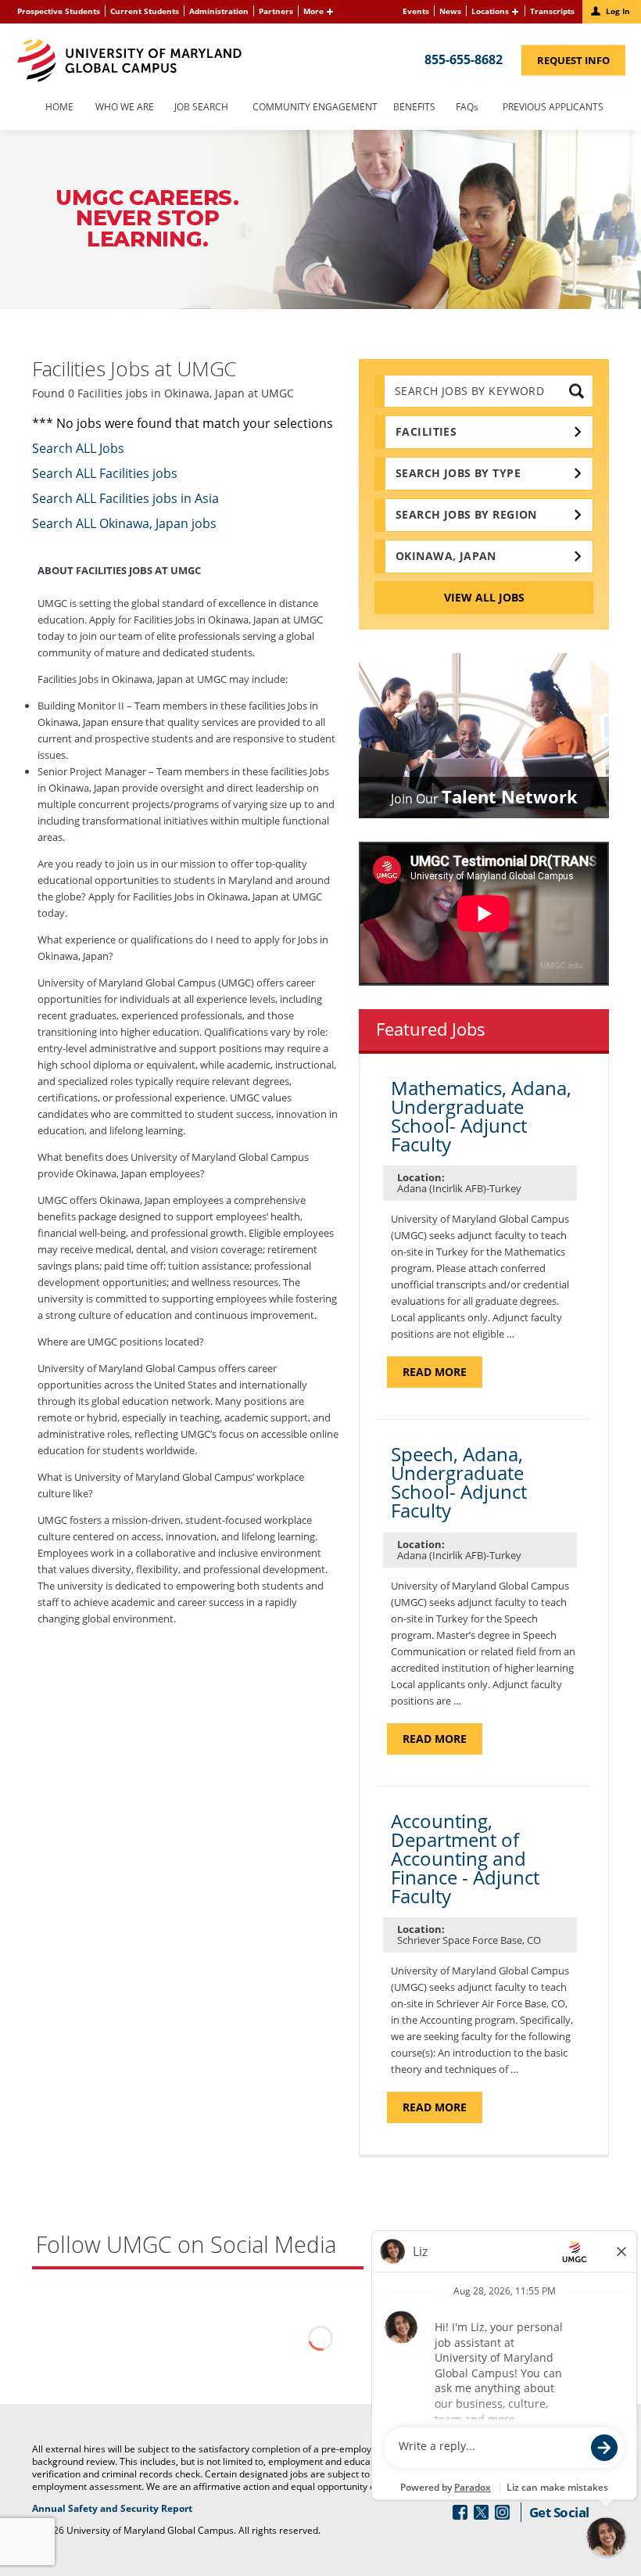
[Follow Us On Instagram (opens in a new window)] (502, 2512)
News (450, 11)
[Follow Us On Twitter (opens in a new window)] (481, 2512)
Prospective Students (59, 11)
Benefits (414, 108)
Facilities (426, 431)
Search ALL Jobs (78, 448)
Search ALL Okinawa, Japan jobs (124, 523)
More (313, 11)
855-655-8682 (464, 59)
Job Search (201, 108)
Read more (442, 1376)
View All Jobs (484, 597)
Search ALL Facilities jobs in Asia (125, 498)
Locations (490, 11)
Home (59, 108)
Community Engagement (315, 108)
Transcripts (552, 11)
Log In (618, 11)
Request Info (581, 63)
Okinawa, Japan (446, 556)
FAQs (467, 108)
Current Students (145, 11)
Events (416, 11)
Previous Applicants (557, 108)
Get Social (559, 2512)
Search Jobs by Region (466, 514)
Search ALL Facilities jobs (105, 473)
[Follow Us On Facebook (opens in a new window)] (460, 2512)
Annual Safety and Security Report (132, 2509)
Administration (219, 11)
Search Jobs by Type (458, 473)
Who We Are (125, 108)
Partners (276, 11)
